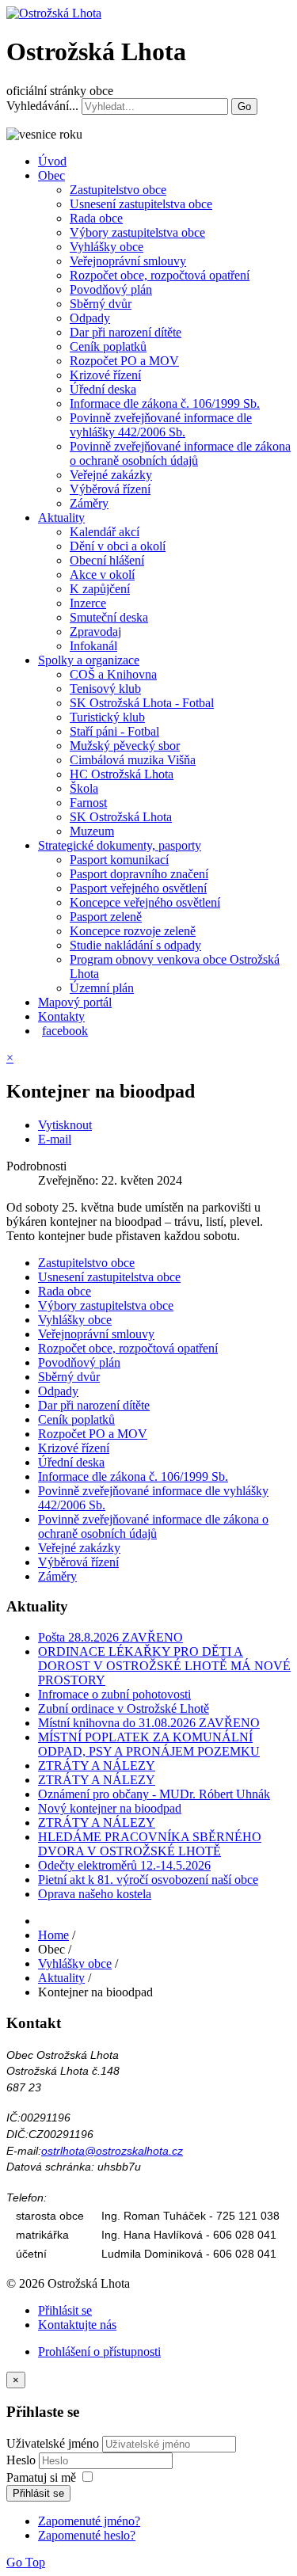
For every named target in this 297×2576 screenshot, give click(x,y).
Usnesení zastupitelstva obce (141, 204)
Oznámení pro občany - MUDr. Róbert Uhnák (154, 1794)
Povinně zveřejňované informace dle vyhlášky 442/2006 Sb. (161, 425)
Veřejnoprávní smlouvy (128, 261)
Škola (84, 788)
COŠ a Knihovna (113, 674)
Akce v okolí (102, 575)
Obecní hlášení (107, 560)
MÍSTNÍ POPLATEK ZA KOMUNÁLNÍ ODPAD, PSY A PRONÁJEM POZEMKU (149, 1744)
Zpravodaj (95, 632)
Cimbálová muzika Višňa (133, 760)
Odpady (90, 318)
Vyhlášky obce (107, 247)
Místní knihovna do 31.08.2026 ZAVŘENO (149, 1723)
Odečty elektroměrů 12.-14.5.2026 (124, 1865)
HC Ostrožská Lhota (122, 774)
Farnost (88, 803)
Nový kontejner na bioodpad (110, 1808)
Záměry (89, 503)
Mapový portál (75, 1002)
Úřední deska (103, 389)
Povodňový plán (111, 289)
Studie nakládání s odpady (135, 945)
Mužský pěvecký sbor (125, 746)
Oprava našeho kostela (95, 1894)
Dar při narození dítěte (126, 332)
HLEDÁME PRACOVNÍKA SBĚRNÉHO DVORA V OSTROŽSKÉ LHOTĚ (150, 1844)
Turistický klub (107, 717)
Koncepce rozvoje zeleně (133, 931)
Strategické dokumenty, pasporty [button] (120, 845)
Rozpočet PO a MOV (124, 361)
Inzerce (88, 603)
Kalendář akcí (105, 532)
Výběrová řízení (110, 489)
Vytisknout (65, 1125)
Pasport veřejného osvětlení (138, 888)
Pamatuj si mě (41, 2477)
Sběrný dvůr (101, 304)
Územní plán (102, 988)
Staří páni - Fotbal (114, 731)
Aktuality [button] (61, 517)
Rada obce (96, 218)
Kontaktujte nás (77, 2325)
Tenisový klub (105, 689)
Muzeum (92, 831)
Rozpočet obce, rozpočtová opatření (160, 275)
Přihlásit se (65, 2310)
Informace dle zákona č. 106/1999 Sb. (165, 403)
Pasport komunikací (119, 860)
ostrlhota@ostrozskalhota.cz (112, 2151)
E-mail (55, 1139)
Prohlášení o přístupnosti (99, 2352)
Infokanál (93, 646)
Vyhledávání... (42, 106)
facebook (65, 1031)
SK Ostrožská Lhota (121, 817)
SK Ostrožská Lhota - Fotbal (142, 703)
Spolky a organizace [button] (89, 660)
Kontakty (61, 1016)
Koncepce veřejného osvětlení (145, 902)
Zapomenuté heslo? (87, 2535)
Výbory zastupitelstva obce (137, 232)
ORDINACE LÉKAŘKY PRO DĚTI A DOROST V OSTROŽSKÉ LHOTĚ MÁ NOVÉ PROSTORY (164, 1666)
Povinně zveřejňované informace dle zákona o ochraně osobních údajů (180, 453)
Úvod (52, 161)
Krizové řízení (105, 375)
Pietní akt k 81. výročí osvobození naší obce (148, 1880)
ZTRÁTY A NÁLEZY (97, 1766)
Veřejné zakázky (111, 475)
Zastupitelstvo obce (118, 190)
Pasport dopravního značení (139, 874)
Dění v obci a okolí (118, 546)
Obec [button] (51, 175)
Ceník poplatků (108, 346)
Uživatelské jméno (53, 2443)
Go (244, 107)
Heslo (23, 2460)
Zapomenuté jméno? (89, 2521)
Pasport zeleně (106, 917)
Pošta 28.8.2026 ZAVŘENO (110, 1637)
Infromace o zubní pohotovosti (114, 1694)
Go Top (26, 2562)
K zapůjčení (100, 589)
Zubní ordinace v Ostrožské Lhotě (124, 1708)
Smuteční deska (109, 617)
